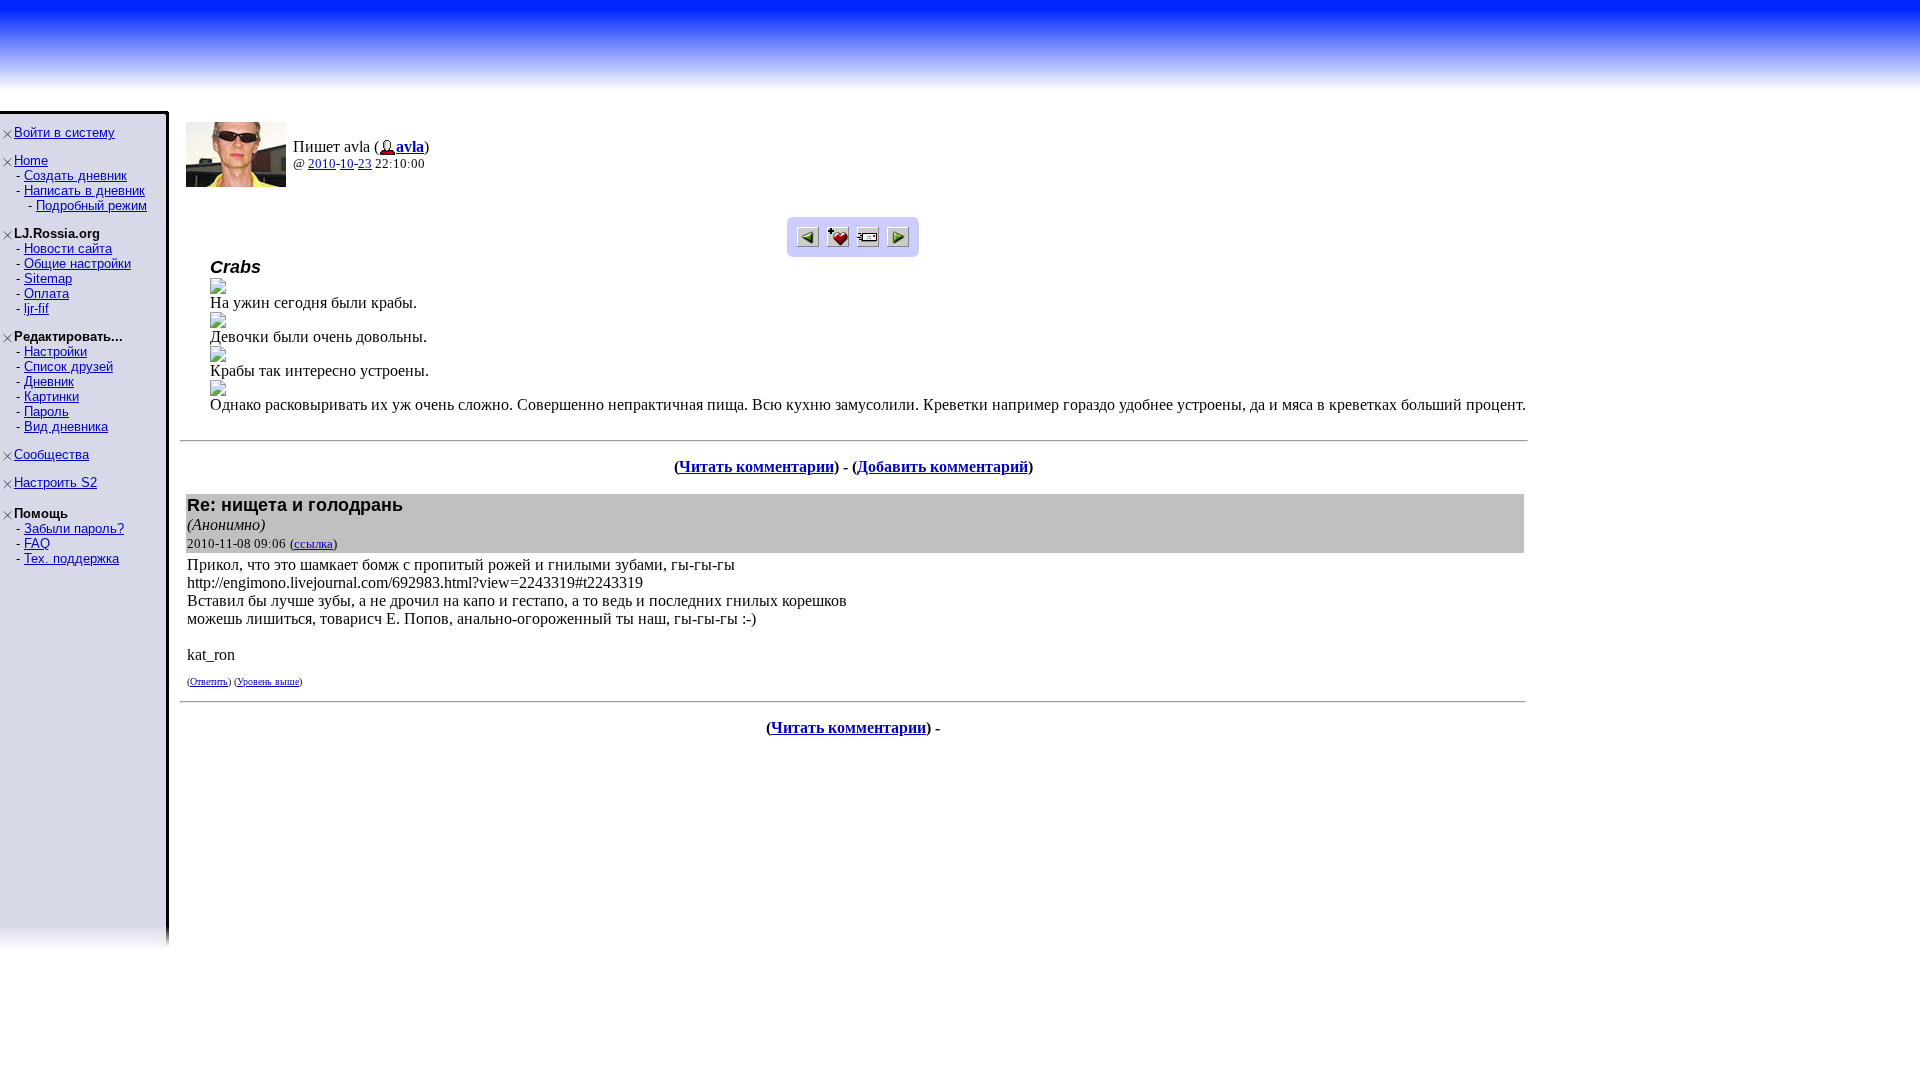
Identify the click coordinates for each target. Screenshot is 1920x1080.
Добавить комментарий (942, 466)
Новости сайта (68, 248)
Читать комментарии (756, 466)
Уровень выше (268, 681)
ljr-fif (36, 308)
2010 (322, 163)
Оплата (46, 293)
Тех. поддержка (71, 558)
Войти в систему (64, 132)
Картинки (51, 396)
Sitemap (48, 278)
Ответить (209, 681)
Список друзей (68, 366)
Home (31, 160)
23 (365, 163)
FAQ (37, 543)
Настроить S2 (55, 482)
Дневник (49, 381)
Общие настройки (77, 263)
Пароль (46, 411)
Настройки (55, 351)
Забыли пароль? (74, 528)
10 (347, 163)
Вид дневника (66, 426)
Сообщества (51, 454)
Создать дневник (75, 175)
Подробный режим (91, 205)
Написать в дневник (84, 190)
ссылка (313, 543)
